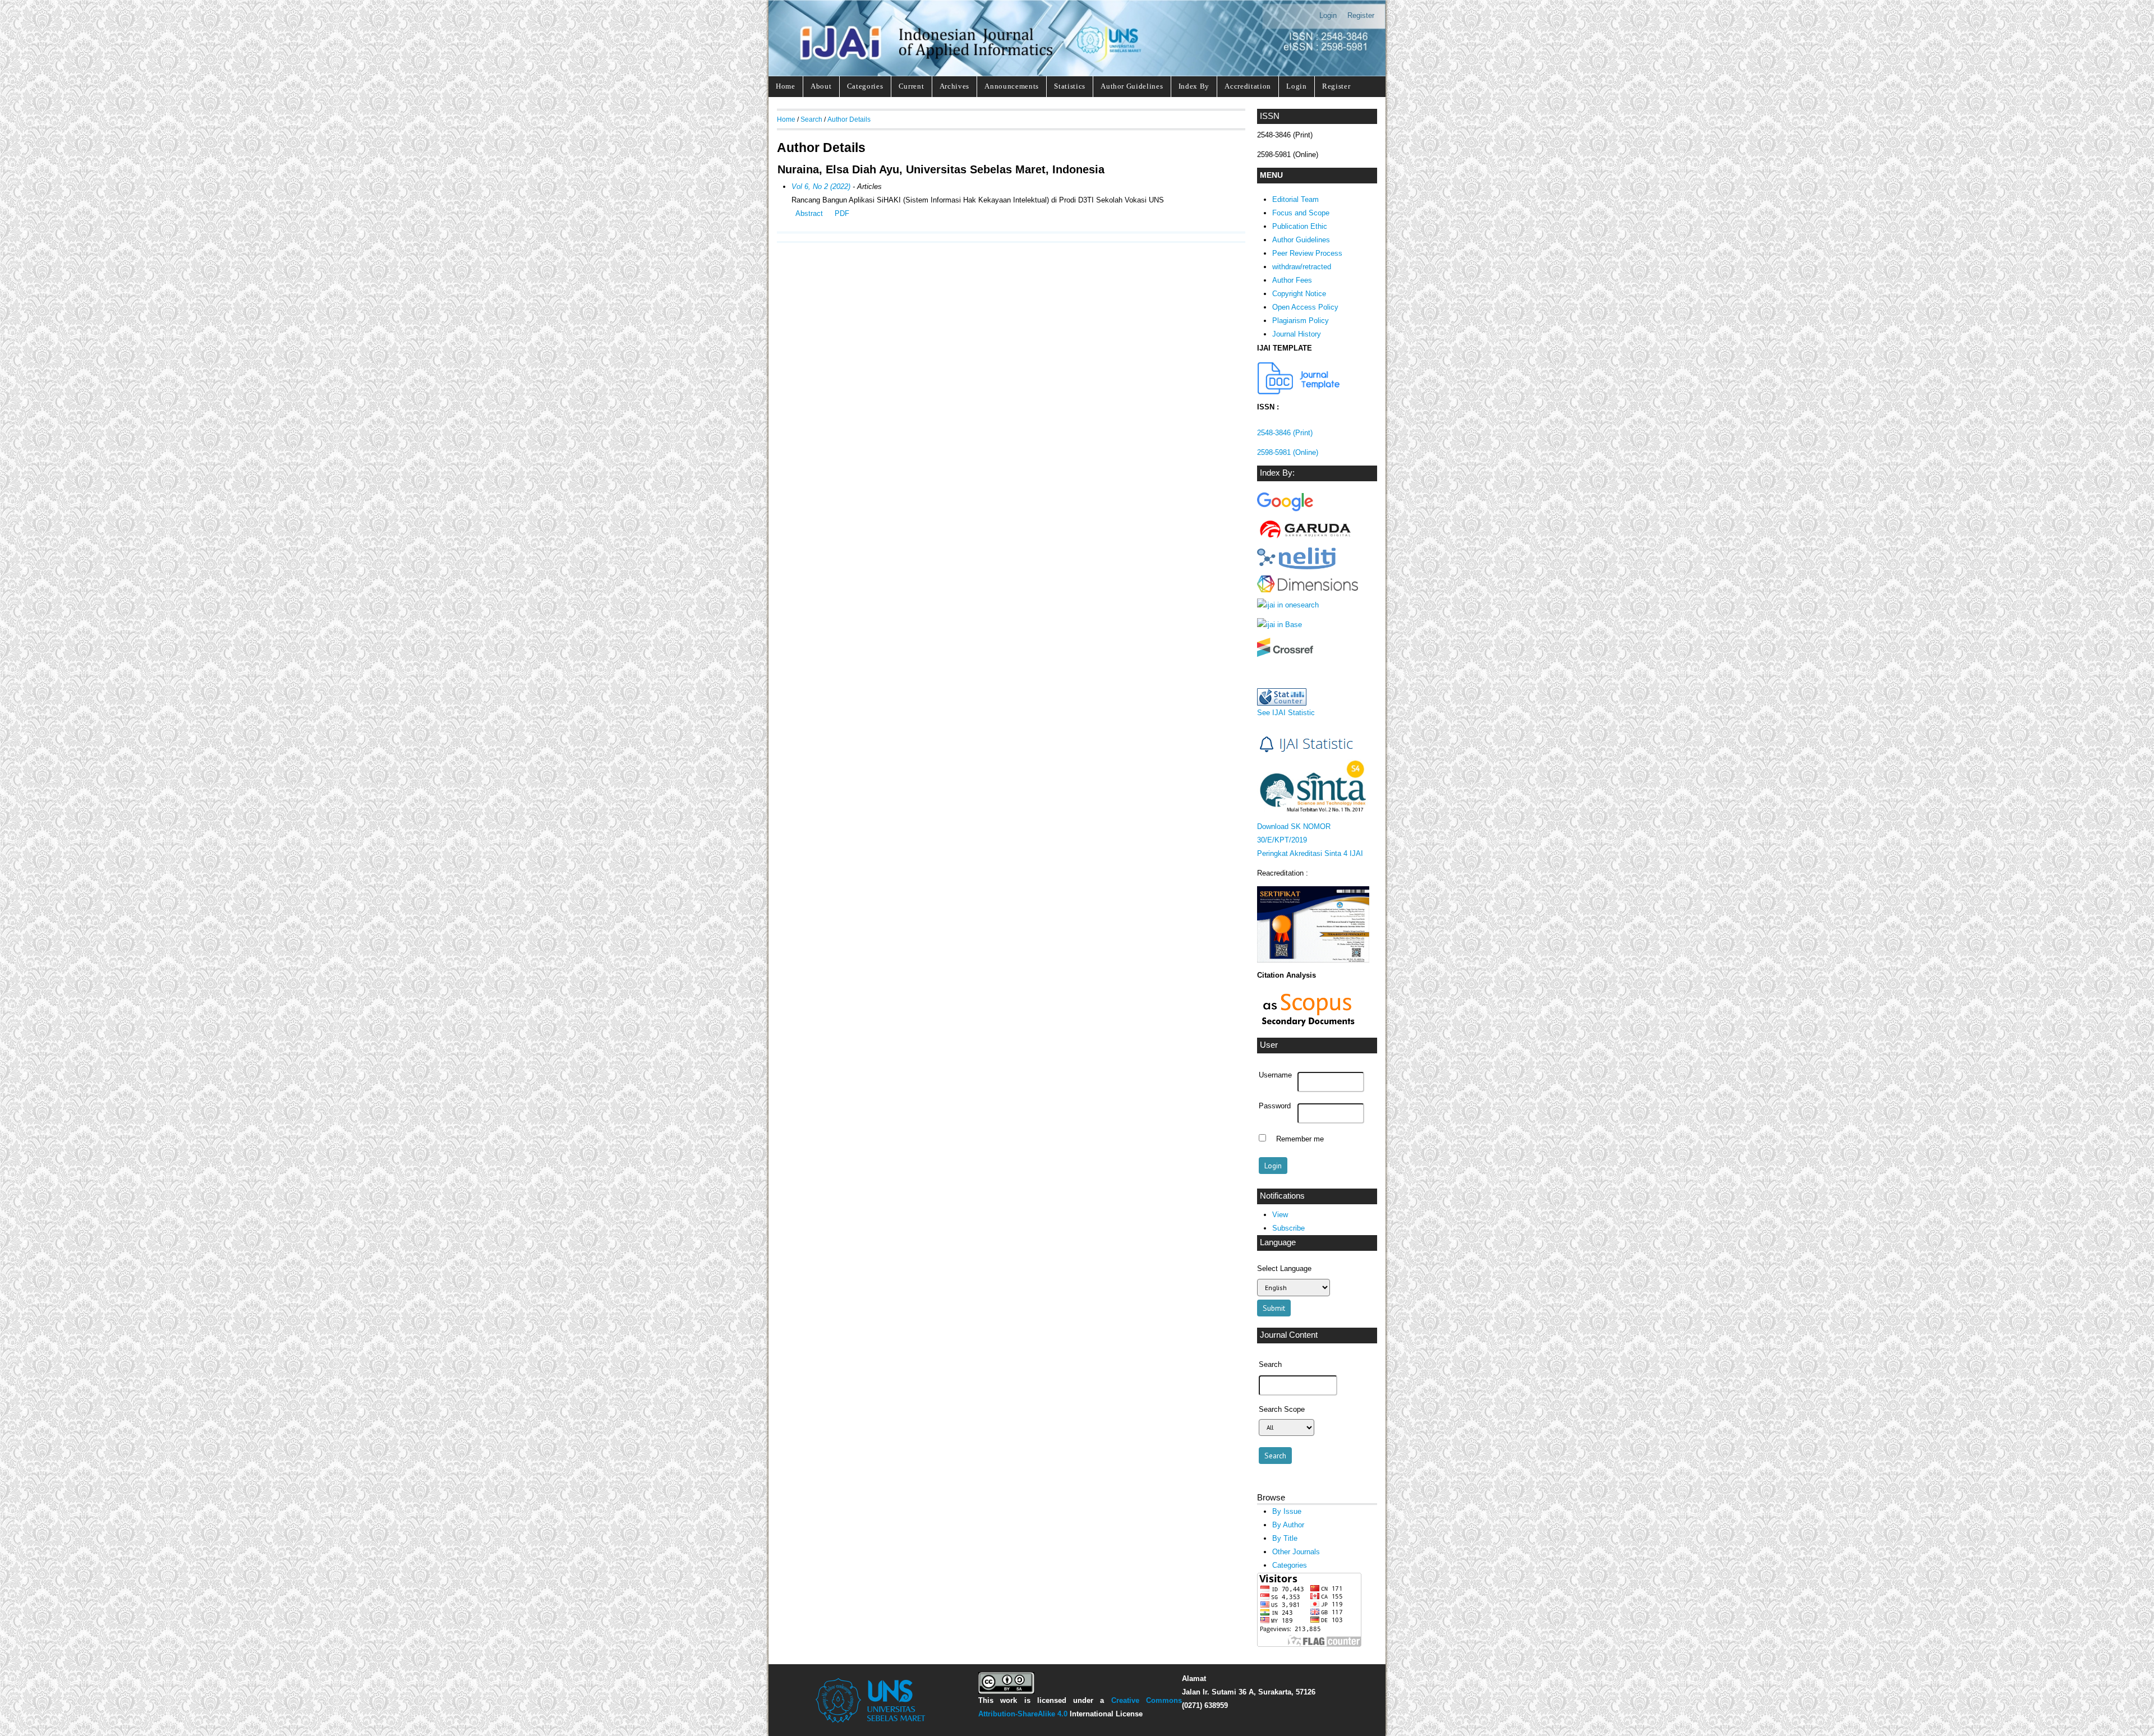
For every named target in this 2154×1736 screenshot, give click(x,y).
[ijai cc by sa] (1006, 1691)
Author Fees (1292, 280)
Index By (1194, 86)
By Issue (1287, 1511)
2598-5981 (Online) (1288, 452)
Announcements (1012, 86)
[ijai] (1285, 511)
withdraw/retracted (1302, 267)
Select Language (1284, 1268)
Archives (954, 86)
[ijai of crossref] (1285, 654)
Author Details (849, 119)
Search (811, 119)
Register (1361, 15)
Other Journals (1296, 1552)
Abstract (809, 213)
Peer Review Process (1307, 253)
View (1280, 1215)
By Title (1285, 1538)
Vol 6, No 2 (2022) (821, 187)
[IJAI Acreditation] (1299, 392)
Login (1328, 15)
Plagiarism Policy (1301, 321)
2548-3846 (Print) (1285, 433)
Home (786, 86)
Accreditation (1248, 86)
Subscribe (1288, 1228)
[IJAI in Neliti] (1296, 567)
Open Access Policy (1305, 307)
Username (1275, 1075)
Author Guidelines (1132, 86)
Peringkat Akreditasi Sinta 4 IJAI (1310, 853)
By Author (1288, 1525)
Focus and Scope (1301, 213)
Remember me (1300, 1139)
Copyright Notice (1299, 294)
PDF (842, 213)
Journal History (1297, 334)
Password (1275, 1106)
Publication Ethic (1300, 226)
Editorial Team (1295, 199)
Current (912, 86)
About (821, 86)
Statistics (1070, 86)
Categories (865, 86)
